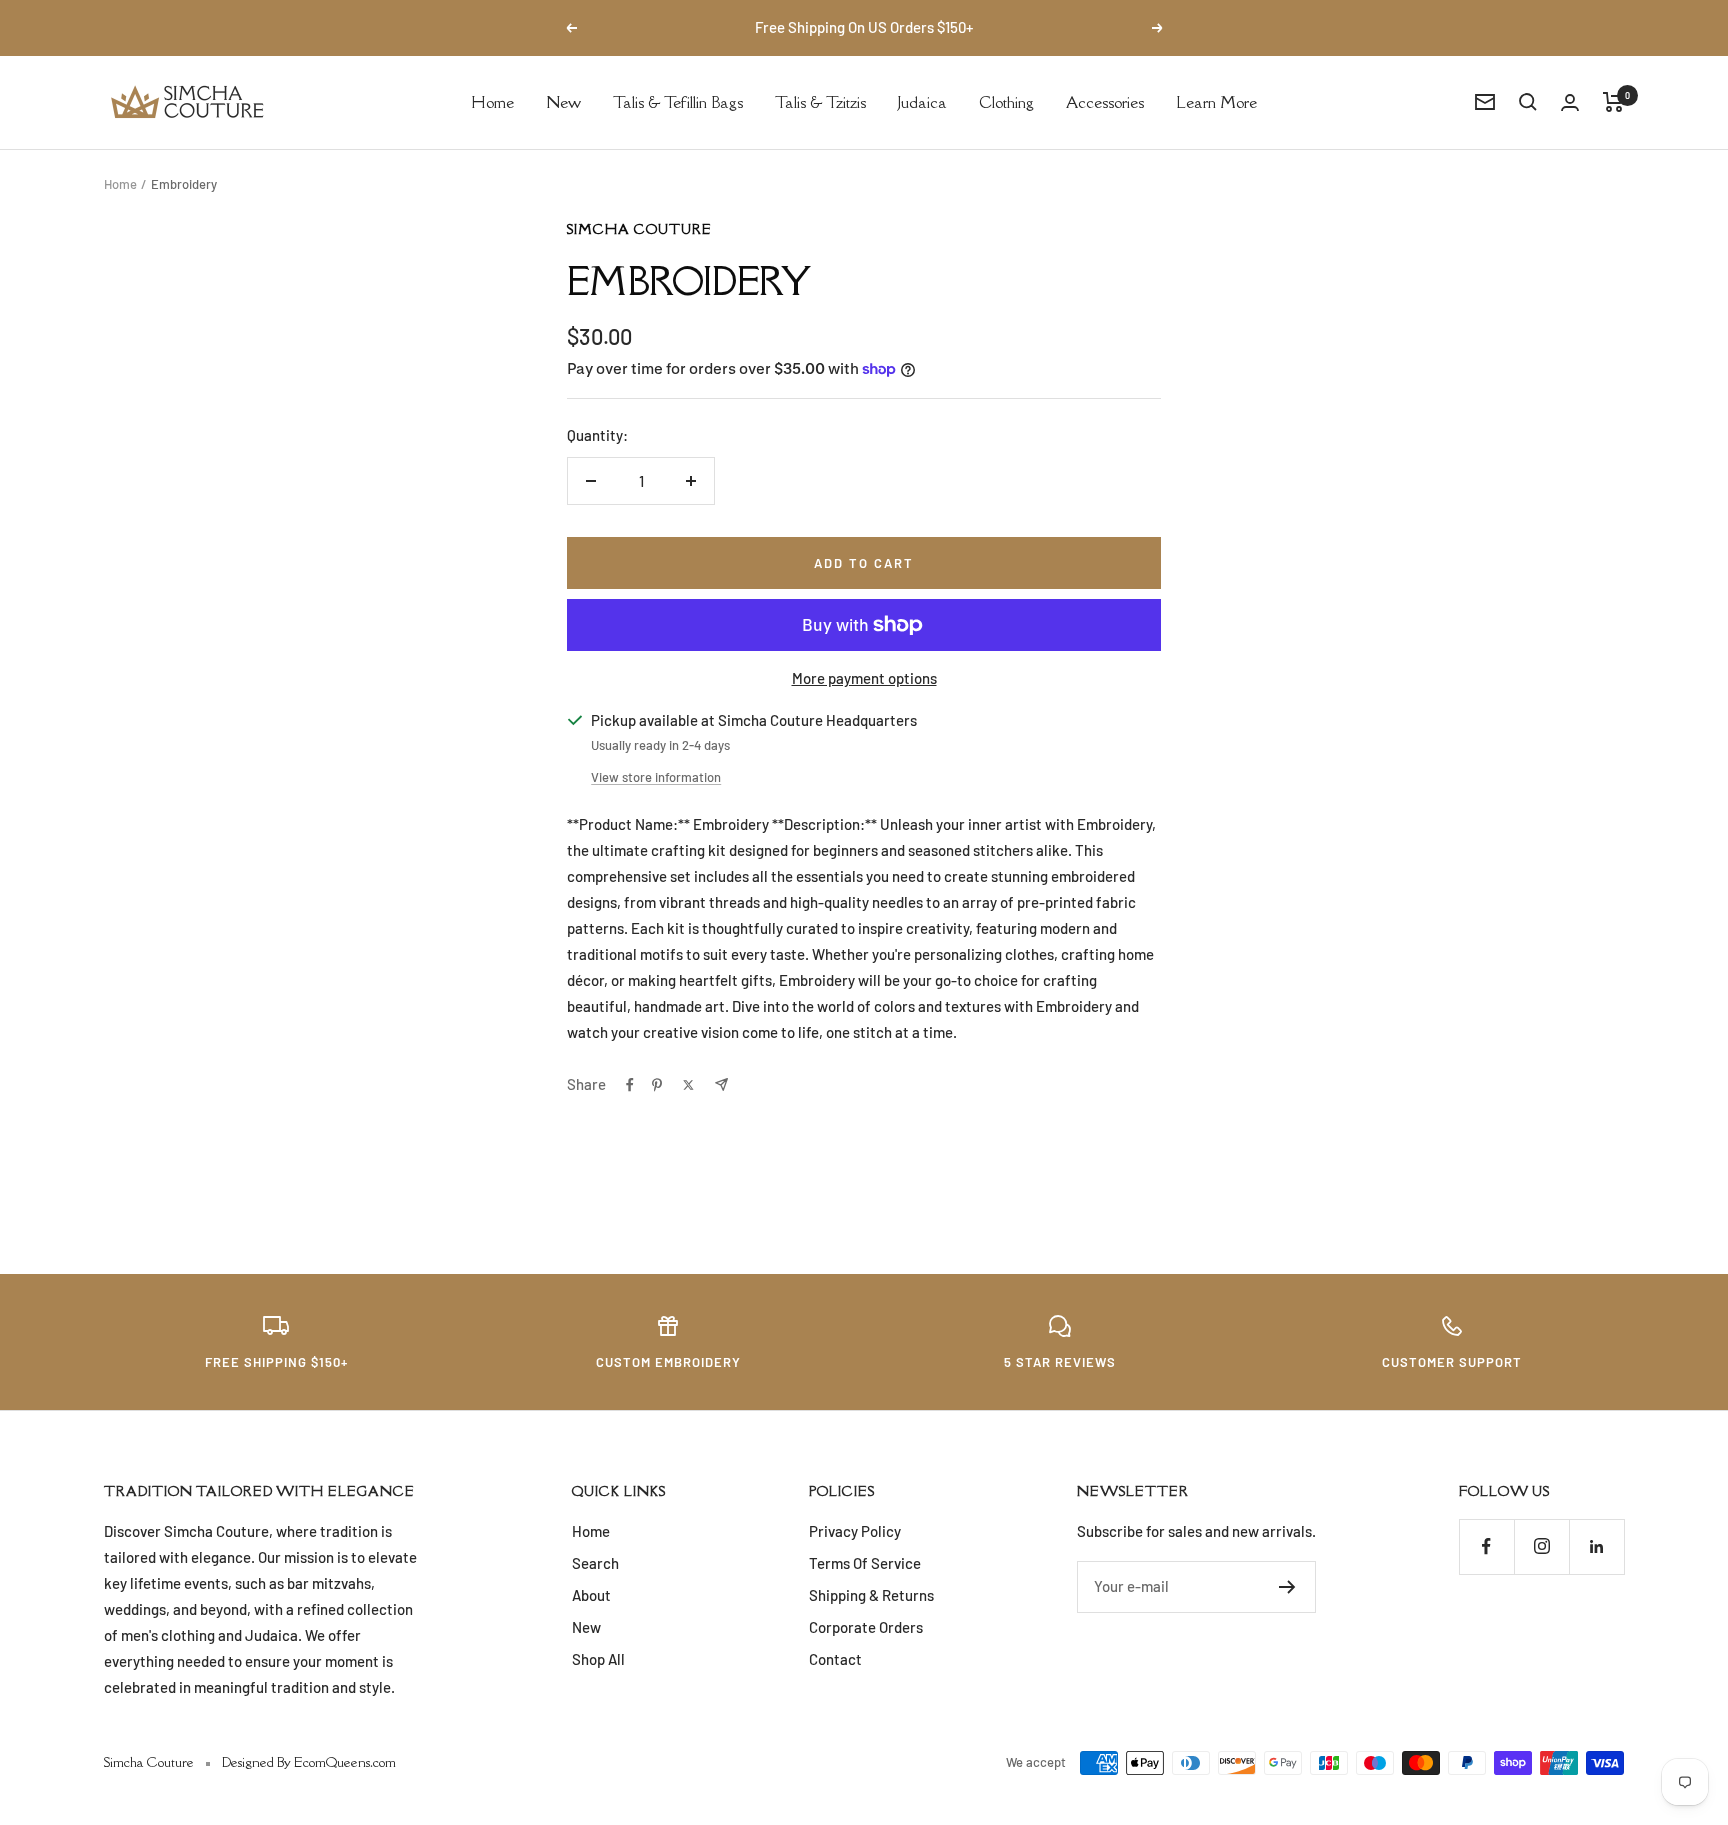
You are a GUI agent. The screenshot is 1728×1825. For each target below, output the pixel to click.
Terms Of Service (865, 1563)
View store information (656, 777)
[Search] (1528, 102)
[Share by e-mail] (721, 1084)
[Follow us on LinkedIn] (1596, 1546)
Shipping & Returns (871, 1595)
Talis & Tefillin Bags (678, 101)
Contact (835, 1659)
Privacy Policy (855, 1531)
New (563, 101)
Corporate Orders (866, 1627)
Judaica (922, 101)
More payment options (864, 678)
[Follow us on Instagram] (1541, 1546)
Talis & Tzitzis (820, 101)
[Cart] (1613, 102)
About (591, 1595)
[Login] (1570, 102)
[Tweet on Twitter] (688, 1085)
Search (595, 1563)
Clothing (1006, 101)
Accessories (1105, 101)
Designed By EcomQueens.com (309, 1762)
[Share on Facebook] (630, 1085)
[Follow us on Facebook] (1486, 1546)
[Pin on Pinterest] (657, 1085)
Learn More (1216, 101)
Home (492, 101)
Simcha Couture (639, 229)
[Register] (1287, 1587)
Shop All (598, 1659)
